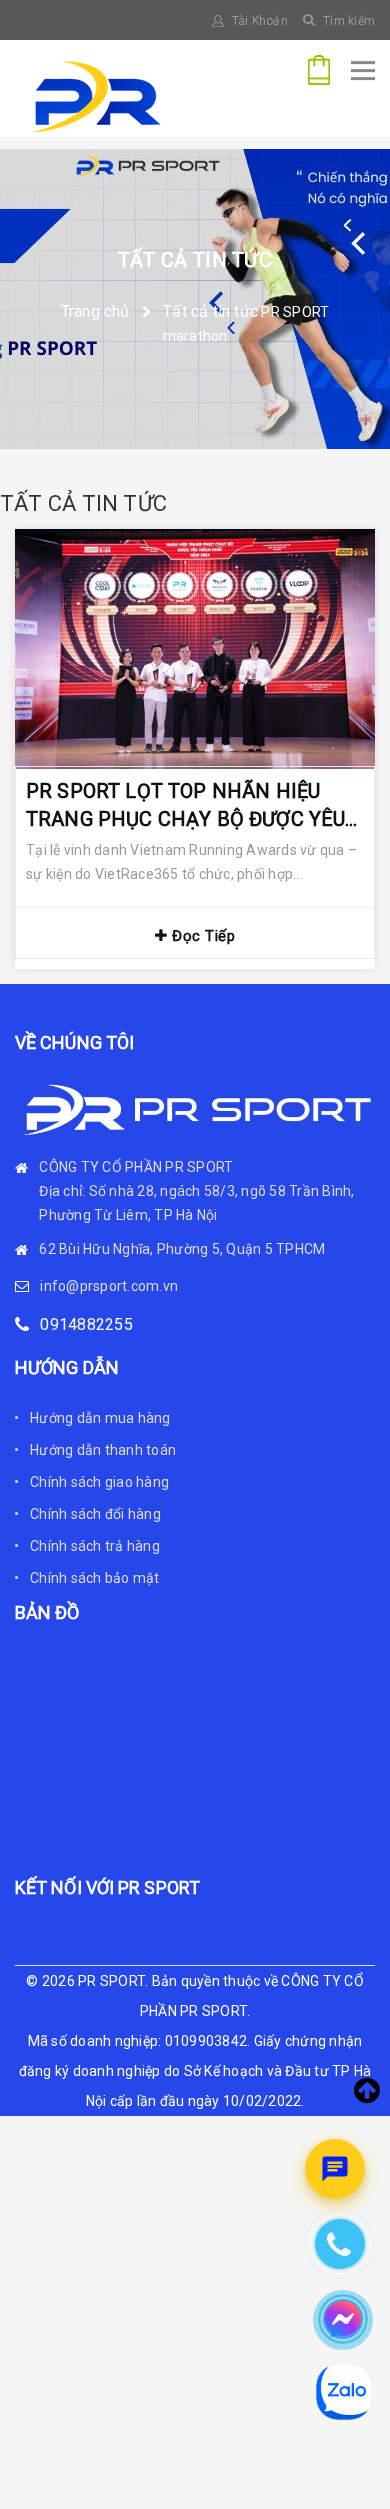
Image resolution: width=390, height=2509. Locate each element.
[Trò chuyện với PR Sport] (335, 2169)
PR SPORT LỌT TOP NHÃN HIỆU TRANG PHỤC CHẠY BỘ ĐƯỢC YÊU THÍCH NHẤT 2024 (185, 806)
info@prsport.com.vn (109, 1286)
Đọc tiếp (202, 936)
